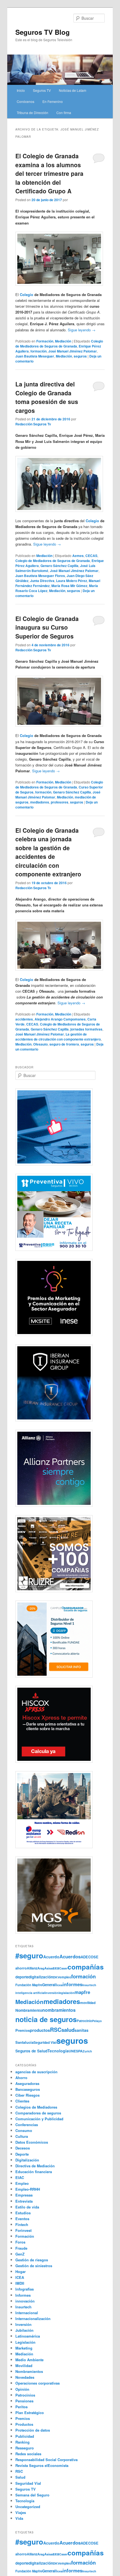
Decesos (23, 2148)
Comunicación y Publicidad (39, 2119)
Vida (19, 2518)
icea (60, 1985)
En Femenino (53, 101)
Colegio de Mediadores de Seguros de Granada (59, 344)
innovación (25, 2301)
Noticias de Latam (73, 90)
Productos (24, 2424)
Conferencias (27, 2125)
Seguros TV (42, 90)
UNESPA (76, 2051)
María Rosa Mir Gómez (69, 586)
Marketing (24, 2348)
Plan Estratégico (30, 2413)
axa (56, 1968)
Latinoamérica (28, 2336)
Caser (63, 1968)
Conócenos (26, 101)
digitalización (41, 1977)
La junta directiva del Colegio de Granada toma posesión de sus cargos (47, 397)
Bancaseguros (28, 2089)
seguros (80, 356)
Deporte (22, 2154)
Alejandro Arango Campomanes (60, 1019)
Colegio (27, 294)
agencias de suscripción (36, 2072)
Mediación (63, 341)
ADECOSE (90, 1957)
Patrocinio (84, 2021)
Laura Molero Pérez (72, 581)
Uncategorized (28, 2507)
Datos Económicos (32, 2142)
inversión (52, 1993)
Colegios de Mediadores (36, 2107)
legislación (67, 1993)
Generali (49, 1985)
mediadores (40, 802)
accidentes (24, 1019)
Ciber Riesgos (27, 2095)
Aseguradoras (27, 2083)
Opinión (22, 2389)
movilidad (88, 2003)
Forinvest (23, 2230)
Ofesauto (40, 1044)
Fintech (22, 2224)
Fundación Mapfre (29, 1985)
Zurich (87, 2051)
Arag (41, 1968)
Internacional (27, 2313)
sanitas (81, 2030)
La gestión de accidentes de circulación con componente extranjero (58, 1037)
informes (72, 1984)
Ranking (22, 2442)
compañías (86, 1967)
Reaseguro (25, 2448)
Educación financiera (34, 2172)
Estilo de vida (27, 2207)
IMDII (20, 2283)
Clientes (22, 2101)
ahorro (21, 1968)
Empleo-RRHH (28, 2189)
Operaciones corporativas (38, 2383)
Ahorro (21, 2078)
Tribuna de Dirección (33, 113)
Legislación (25, 2342)
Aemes (78, 556)
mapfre (82, 1992)
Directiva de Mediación (35, 2166)
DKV (56, 1977)
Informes (23, 2295)
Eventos (22, 2219)
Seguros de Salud (31, 2051)
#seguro (29, 1955)
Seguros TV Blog (43, 32)
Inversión (23, 2324)
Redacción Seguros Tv (33, 424)
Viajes (21, 2512)
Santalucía (24, 2042)
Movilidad (24, 2366)
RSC (56, 2030)
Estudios (23, 2213)
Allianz (32, 1968)
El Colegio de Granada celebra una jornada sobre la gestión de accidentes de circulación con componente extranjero (48, 852)
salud (68, 2030)
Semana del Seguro (32, 2495)
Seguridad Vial (45, 2042)
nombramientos (59, 2010)
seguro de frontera (64, 1044)
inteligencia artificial (30, 1993)
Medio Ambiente (29, 2360)
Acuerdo (51, 1957)
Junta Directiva (42, 581)
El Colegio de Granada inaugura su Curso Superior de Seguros (47, 627)
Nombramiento (29, 2010)
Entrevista (24, 2201)
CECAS (91, 556)
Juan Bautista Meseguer (35, 356)
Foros (20, 2242)
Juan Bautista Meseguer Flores (40, 576)
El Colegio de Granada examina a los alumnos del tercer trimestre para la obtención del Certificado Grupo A (49, 173)
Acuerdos (70, 1956)
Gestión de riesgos (32, 2260)
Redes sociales (28, 2454)
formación (39, 351)
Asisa (48, 1968)
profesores (60, 802)
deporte (22, 1977)
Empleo (22, 2183)
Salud (20, 2477)
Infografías (25, 2289)
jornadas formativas (86, 1029)
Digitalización (27, 2160)
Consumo (24, 2130)
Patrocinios (25, 2395)
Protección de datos (33, 2430)
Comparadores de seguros (38, 2113)
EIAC (20, 2177)
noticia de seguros (46, 2019)
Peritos (21, 2407)
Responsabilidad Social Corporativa (46, 2460)
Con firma (64, 113)
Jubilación (24, 2330)
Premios (23, 2030)
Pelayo (97, 2021)
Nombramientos (29, 2371)
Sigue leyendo (82, 330)
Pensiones (24, 2401)
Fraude (21, 2248)
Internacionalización (33, 2319)
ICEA (20, 2277)
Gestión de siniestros (34, 2266)
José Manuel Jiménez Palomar (73, 351)
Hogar (21, 2271)
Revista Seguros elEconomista (42, 2465)
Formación (45, 341)
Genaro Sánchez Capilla (59, 566)
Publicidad (25, 2436)
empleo (65, 1977)
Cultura (22, 2136)
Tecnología (58, 2051)
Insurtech (89, 1985)
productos (40, 2030)
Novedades (25, 2377)
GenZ (20, 2254)
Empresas (24, 2195)
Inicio (21, 90)
